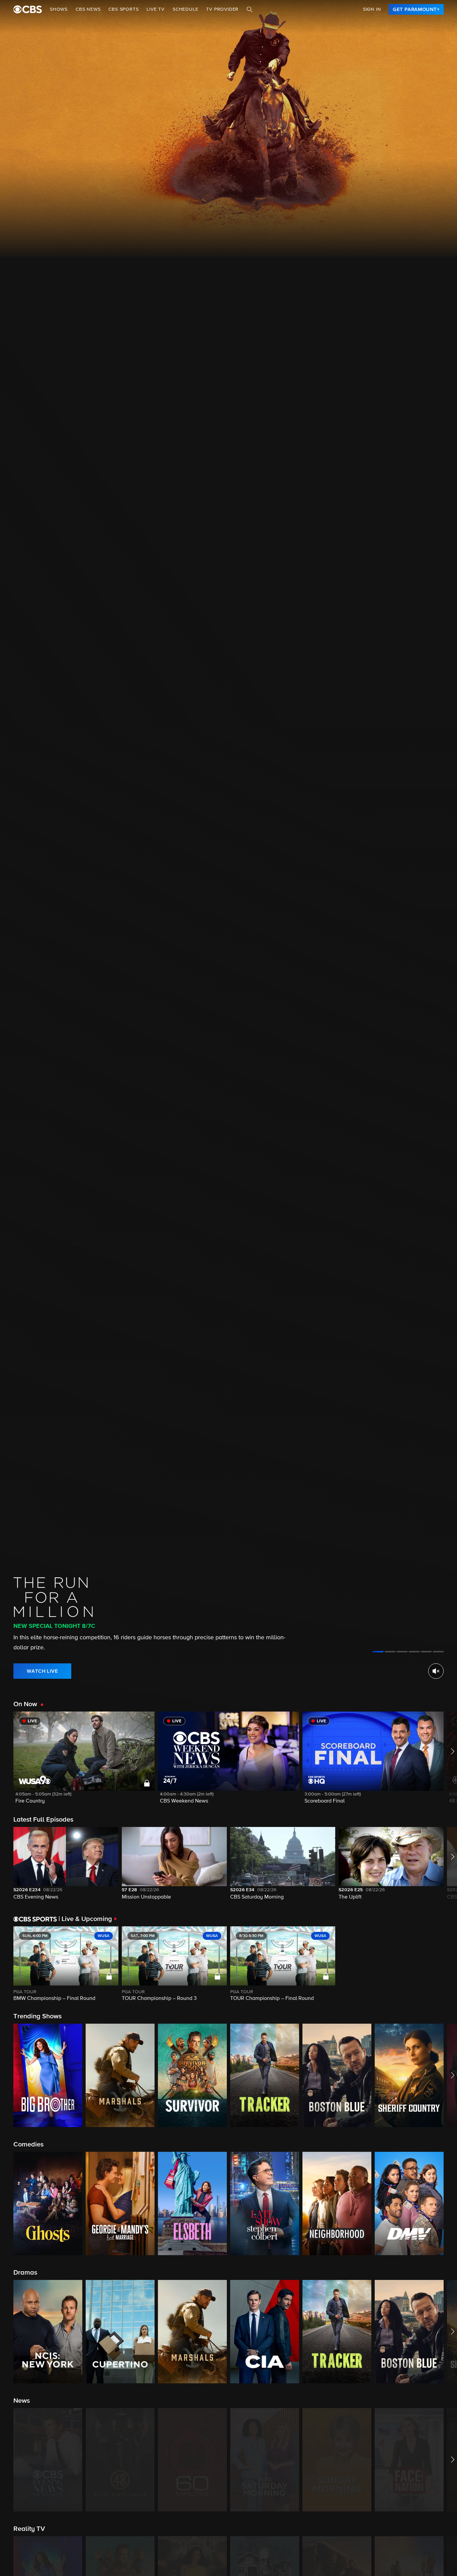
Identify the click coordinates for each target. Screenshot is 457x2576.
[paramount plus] (28, 9)
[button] (84, 1762)
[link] (416, 9)
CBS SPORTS (123, 9)
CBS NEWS (88, 9)
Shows (59, 9)
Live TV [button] (156, 9)
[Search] (250, 9)
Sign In (372, 9)
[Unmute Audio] (436, 1671)
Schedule (185, 9)
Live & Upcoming (85, 1919)
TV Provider (222, 9)
